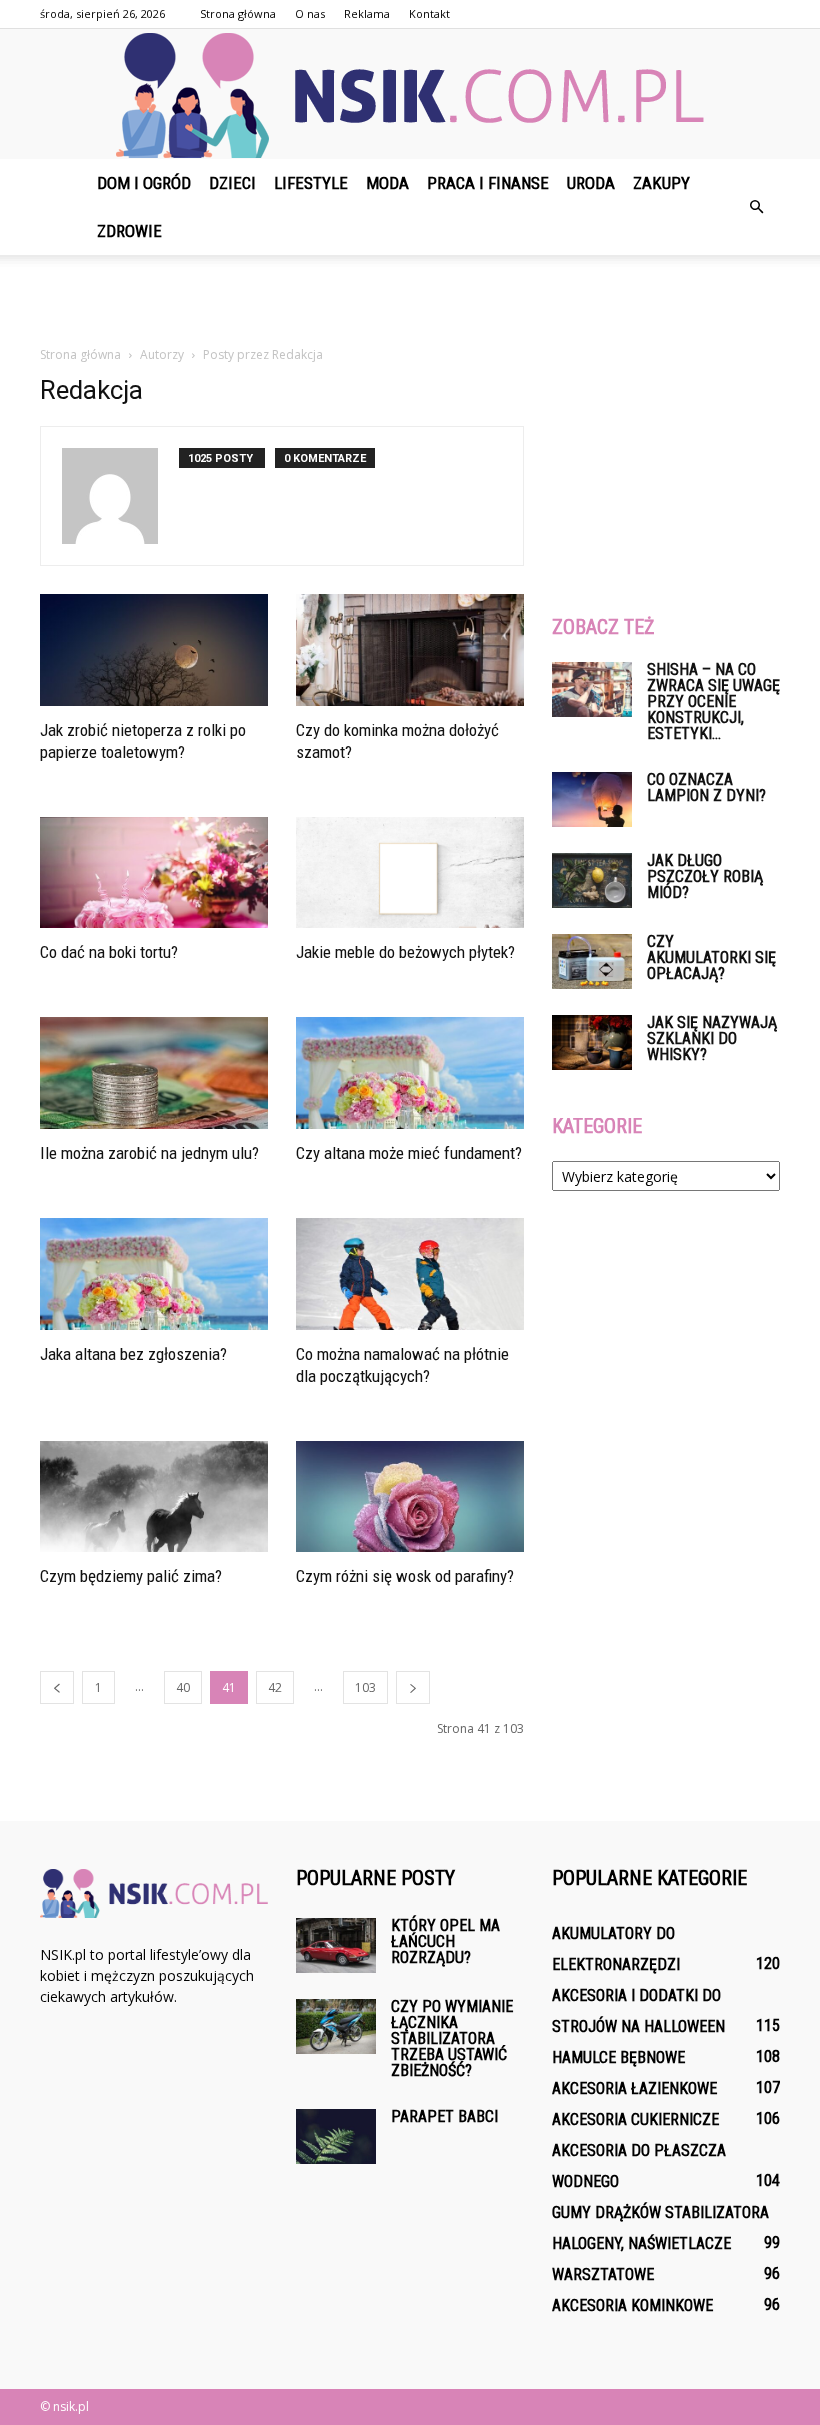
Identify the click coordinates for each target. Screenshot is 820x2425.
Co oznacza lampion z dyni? (706, 787)
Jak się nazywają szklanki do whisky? (712, 1038)
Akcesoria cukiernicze (635, 2119)
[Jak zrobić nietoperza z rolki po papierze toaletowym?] (154, 650)
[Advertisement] (410, 299)
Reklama (367, 13)
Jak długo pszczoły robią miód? (705, 876)
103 (365, 1687)
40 (183, 1687)
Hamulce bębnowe (618, 2057)
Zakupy (661, 183)
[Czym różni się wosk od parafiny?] (410, 1497)
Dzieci (232, 183)
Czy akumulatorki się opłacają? (711, 957)
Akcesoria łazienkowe (634, 2088)
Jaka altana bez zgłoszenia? (133, 1354)
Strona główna (238, 13)
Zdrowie (129, 231)
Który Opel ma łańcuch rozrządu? (445, 1941)
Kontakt (429, 13)
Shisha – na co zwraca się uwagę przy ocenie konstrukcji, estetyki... (713, 701)
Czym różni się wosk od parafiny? (405, 1576)
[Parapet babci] (336, 2136)
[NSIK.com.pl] (410, 95)
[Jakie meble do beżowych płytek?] (410, 873)
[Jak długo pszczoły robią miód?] (592, 880)
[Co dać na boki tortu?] (154, 873)
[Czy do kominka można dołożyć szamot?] (410, 650)
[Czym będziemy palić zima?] (154, 1497)
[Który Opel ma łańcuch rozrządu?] (336, 1945)
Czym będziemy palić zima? (131, 1576)
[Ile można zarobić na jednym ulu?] (154, 1073)
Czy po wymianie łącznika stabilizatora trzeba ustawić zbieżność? (452, 2038)
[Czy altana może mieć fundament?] (410, 1073)
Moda (387, 183)
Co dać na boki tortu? (109, 952)
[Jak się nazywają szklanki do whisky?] (592, 1042)
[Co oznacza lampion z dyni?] (592, 799)
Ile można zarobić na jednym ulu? (149, 1153)
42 (275, 1687)
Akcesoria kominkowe (632, 2305)
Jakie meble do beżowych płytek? (405, 952)
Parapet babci (444, 2116)
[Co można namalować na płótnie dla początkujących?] (410, 1274)
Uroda (591, 183)
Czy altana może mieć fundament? (409, 1153)
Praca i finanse (488, 183)
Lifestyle (311, 183)
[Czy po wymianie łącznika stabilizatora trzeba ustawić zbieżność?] (336, 2026)
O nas (310, 13)
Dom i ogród (144, 183)
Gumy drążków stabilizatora (660, 2212)
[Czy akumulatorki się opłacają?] (592, 961)
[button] (756, 207)
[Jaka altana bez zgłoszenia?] (154, 1274)
